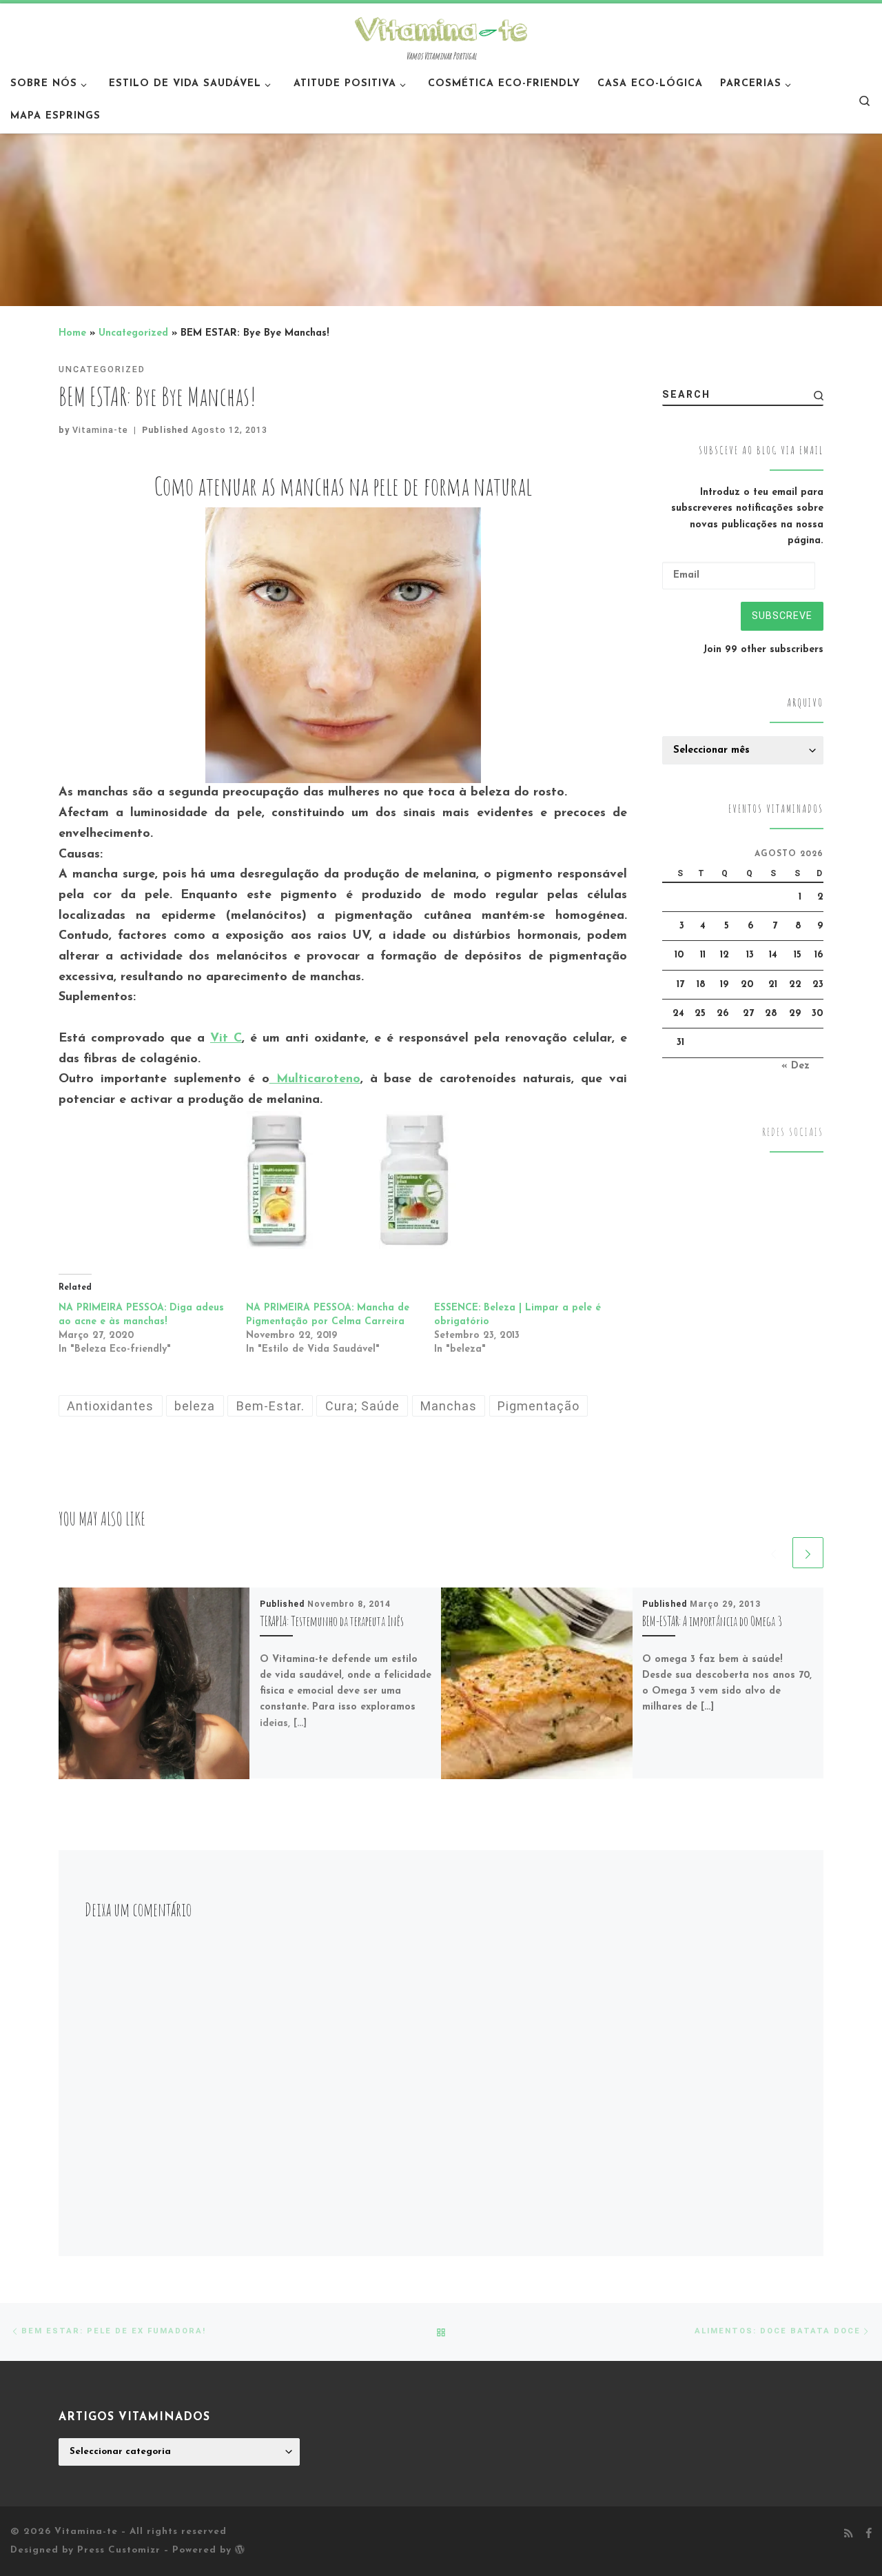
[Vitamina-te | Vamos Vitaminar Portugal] (441, 28)
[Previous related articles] (773, 1553)
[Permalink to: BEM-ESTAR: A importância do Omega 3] (537, 1683)
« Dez (796, 1066)
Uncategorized (133, 333)
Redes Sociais (793, 1132)
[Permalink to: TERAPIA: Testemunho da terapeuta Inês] (154, 1683)
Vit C (226, 1039)
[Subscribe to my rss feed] (849, 2535)
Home (72, 333)
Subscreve (782, 616)
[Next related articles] (808, 1553)
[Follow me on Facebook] (869, 2535)
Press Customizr (119, 2550)
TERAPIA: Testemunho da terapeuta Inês (332, 1621)
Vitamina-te (100, 430)
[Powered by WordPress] (240, 2549)
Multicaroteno (315, 1079)
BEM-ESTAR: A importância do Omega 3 (712, 1621)
